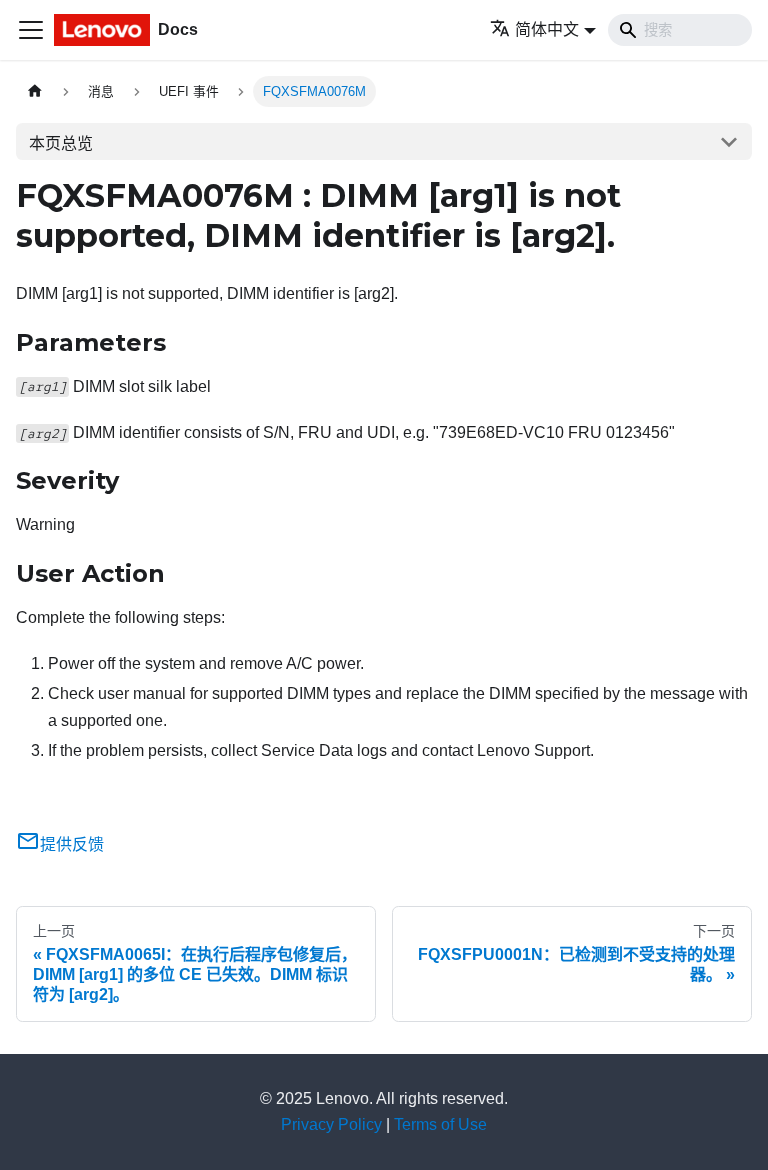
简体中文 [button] (547, 29)
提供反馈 (72, 844)
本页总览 (61, 143)
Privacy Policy (331, 1124)
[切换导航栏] (31, 30)
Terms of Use (440, 1124)
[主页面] (35, 91)
